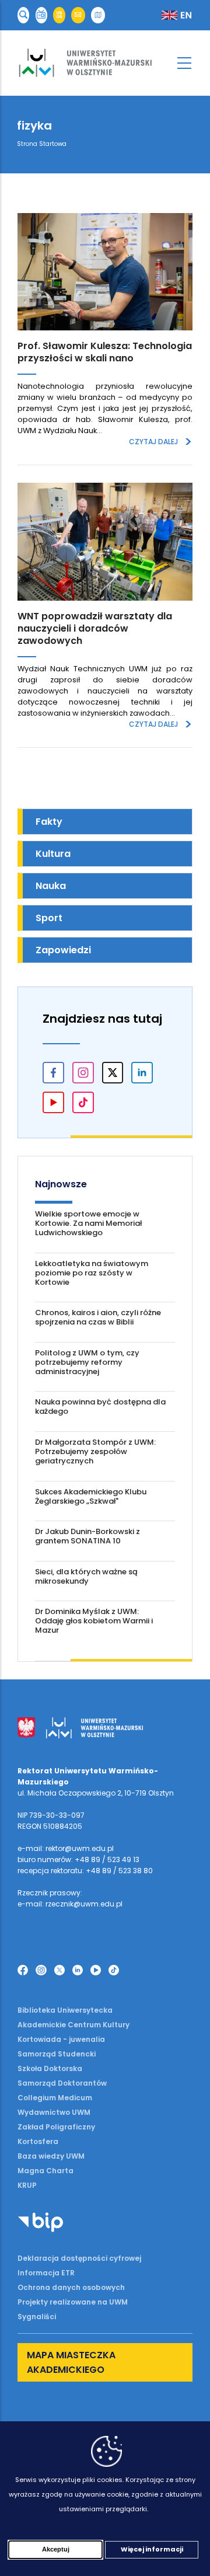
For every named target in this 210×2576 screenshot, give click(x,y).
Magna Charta (45, 2171)
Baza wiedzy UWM (51, 2156)
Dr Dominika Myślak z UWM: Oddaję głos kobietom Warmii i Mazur (94, 1621)
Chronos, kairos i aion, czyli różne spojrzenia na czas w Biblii (98, 1317)
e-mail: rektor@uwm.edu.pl (66, 1848)
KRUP (27, 2185)
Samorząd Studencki (57, 2054)
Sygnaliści (37, 2317)
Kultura (53, 854)
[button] (23, 15)
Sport (49, 918)
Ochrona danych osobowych (71, 2287)
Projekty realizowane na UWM (73, 2302)
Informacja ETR (46, 2273)
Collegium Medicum (55, 2098)
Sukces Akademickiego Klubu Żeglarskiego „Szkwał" (91, 1496)
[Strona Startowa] (105, 63)
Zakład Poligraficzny (56, 2127)
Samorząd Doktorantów (62, 2083)
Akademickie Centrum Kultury (73, 2025)
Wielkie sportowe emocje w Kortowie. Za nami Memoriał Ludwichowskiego (88, 1223)
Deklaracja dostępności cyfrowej (79, 2258)
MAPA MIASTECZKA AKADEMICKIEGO (71, 2362)
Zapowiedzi (63, 950)
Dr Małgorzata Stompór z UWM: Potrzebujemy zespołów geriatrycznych (95, 1451)
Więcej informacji (152, 2549)
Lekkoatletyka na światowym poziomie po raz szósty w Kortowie (92, 1273)
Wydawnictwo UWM (54, 2112)
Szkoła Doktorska (50, 2068)
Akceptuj (56, 2549)
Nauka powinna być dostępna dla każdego (100, 1406)
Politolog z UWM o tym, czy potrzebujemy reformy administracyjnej (87, 1362)
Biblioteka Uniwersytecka (65, 2010)
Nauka (51, 886)
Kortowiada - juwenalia (61, 2039)
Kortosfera (38, 2141)
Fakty (49, 822)
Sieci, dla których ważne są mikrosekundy (86, 1576)
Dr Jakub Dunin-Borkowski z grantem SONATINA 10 (87, 1536)
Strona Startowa (42, 144)
